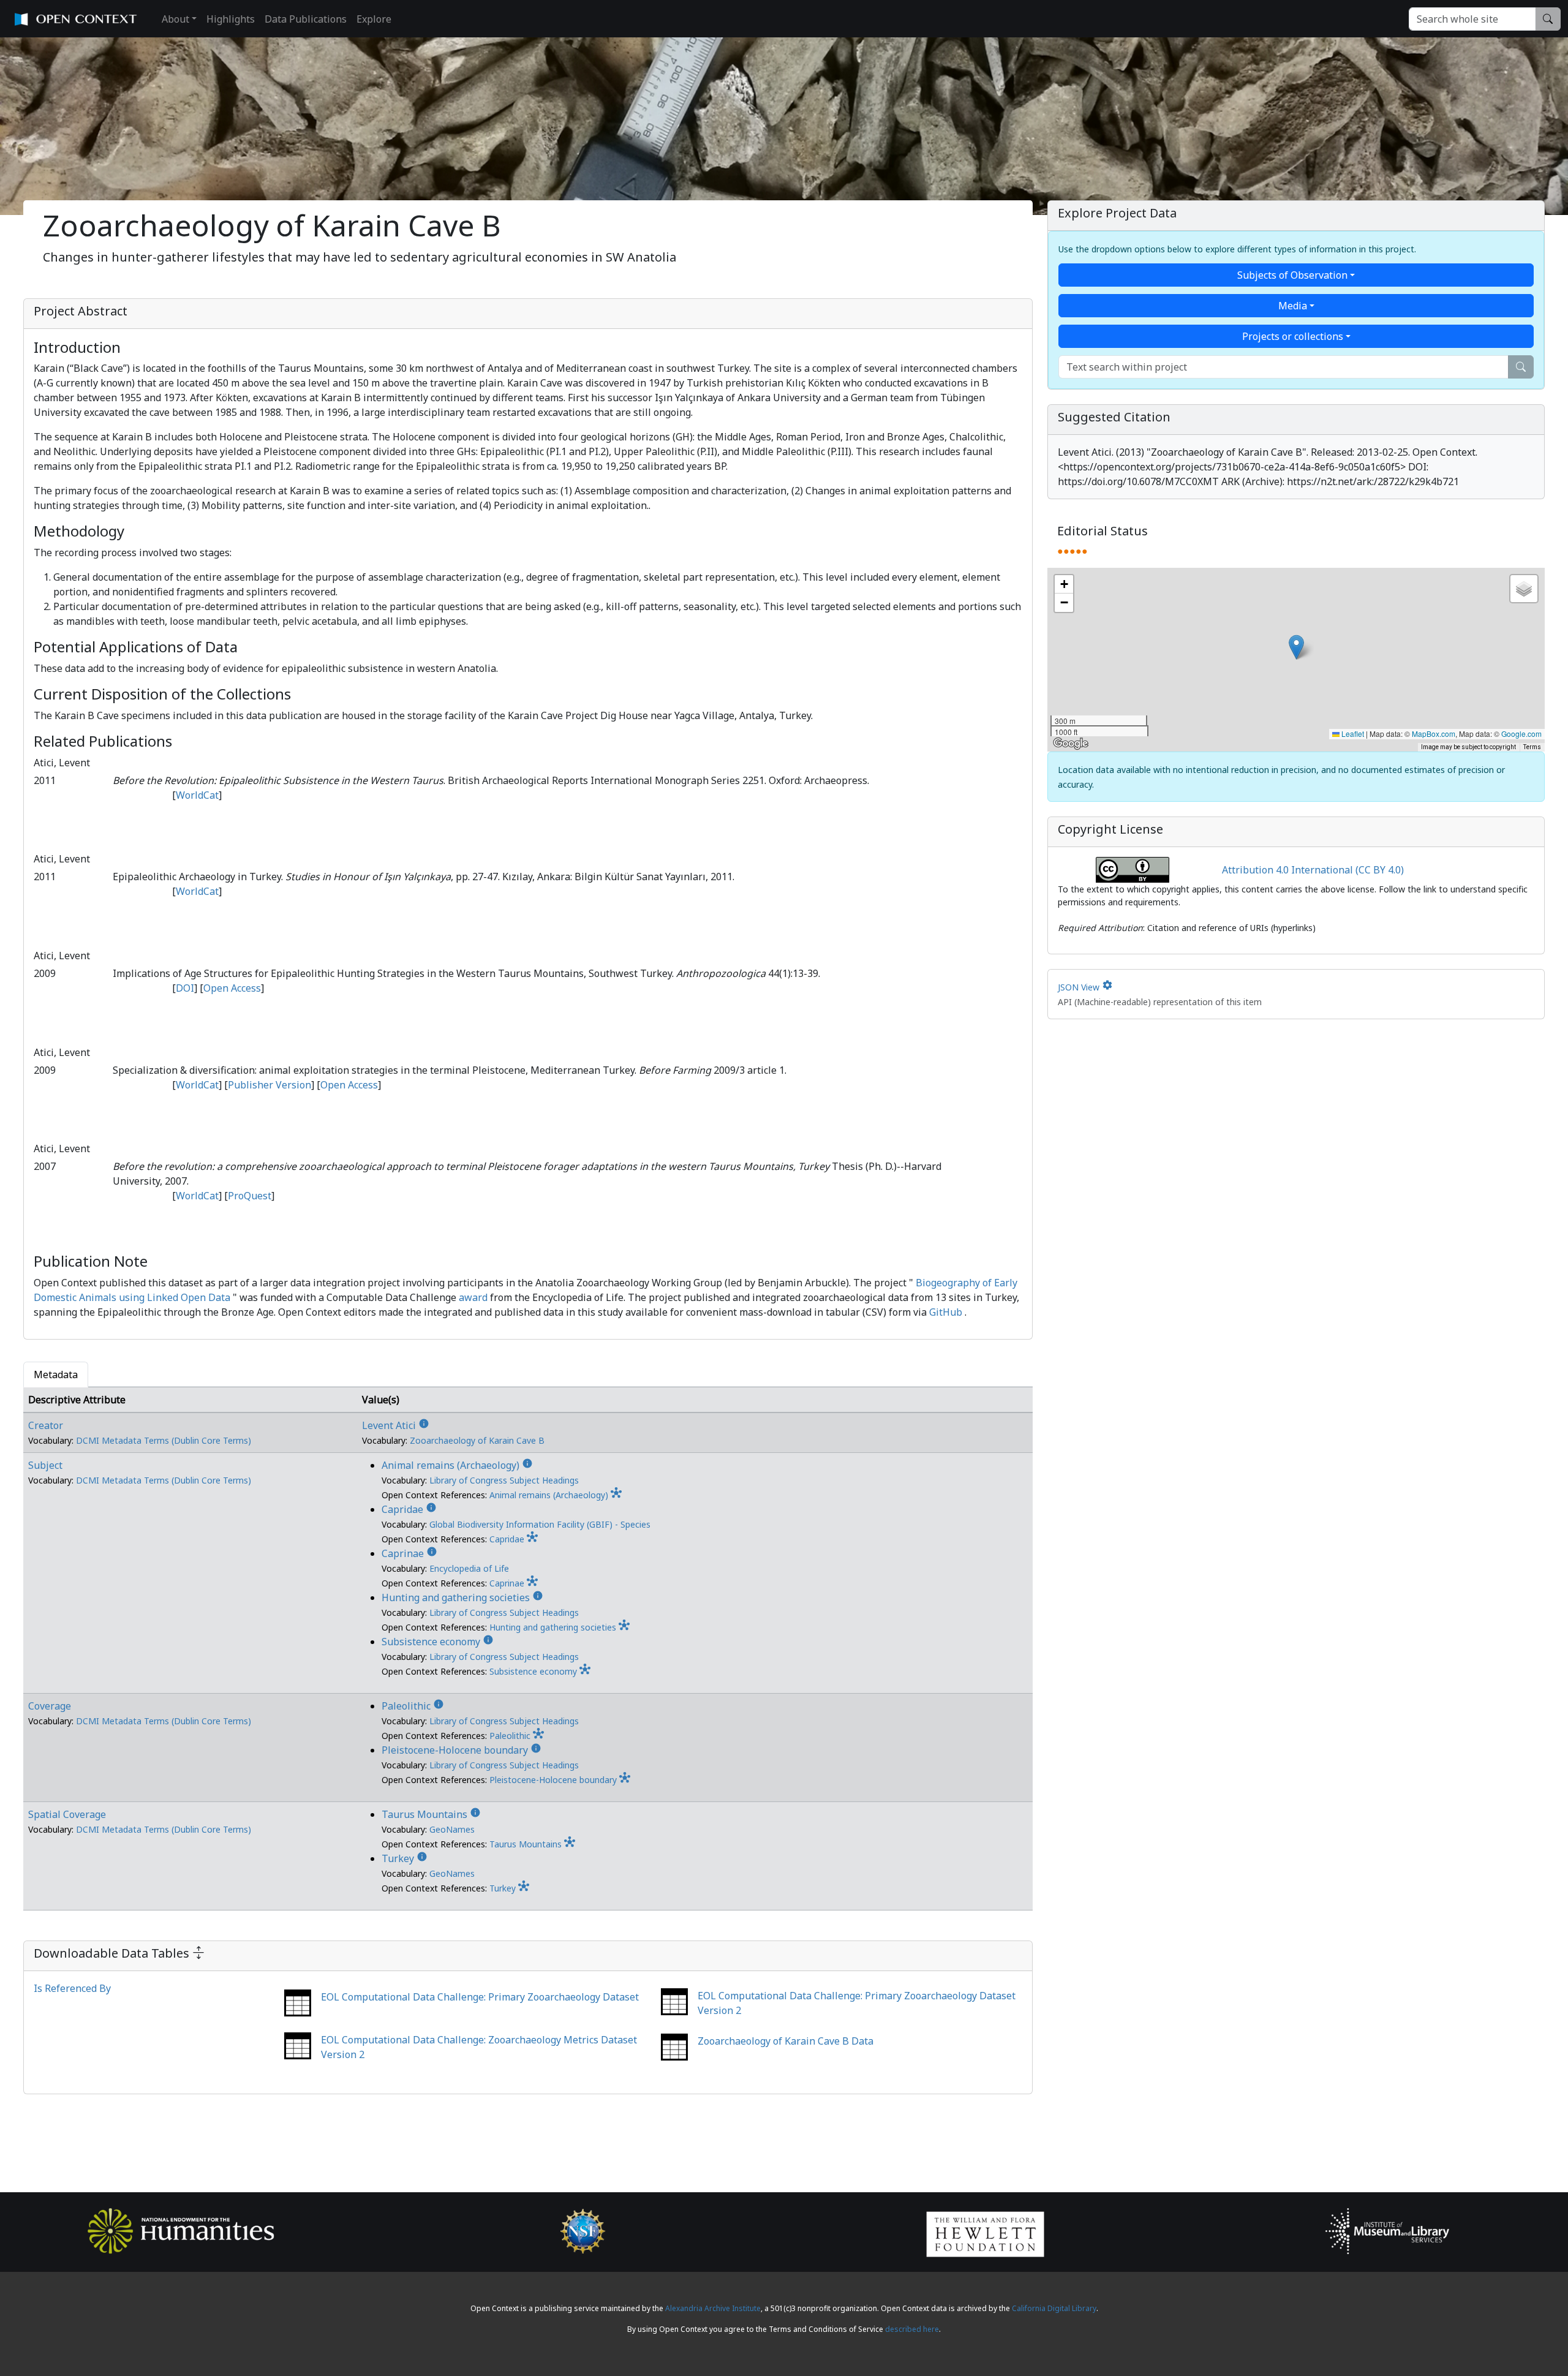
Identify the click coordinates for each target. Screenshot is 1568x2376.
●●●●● (1072, 551)
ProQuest (250, 1196)
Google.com (1521, 734)
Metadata (56, 1375)
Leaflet (1352, 734)
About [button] (175, 19)
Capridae (409, 1509)
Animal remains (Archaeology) (457, 1465)
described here (912, 2329)
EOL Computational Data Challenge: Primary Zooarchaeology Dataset (480, 1997)
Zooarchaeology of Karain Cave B (477, 1440)
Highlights (231, 19)
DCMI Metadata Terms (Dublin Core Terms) (164, 1440)
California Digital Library (1054, 2308)
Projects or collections (1293, 336)
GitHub (946, 1312)
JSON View (1085, 987)
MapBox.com (1434, 734)
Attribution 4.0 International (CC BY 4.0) (1313, 870)
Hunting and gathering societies (462, 1597)
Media (1293, 306)
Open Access (232, 988)
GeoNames (452, 1829)
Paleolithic (413, 1706)
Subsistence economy (438, 1642)
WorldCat (197, 795)
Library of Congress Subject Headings (504, 1480)
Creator (46, 1425)
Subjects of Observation (1292, 275)
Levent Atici (396, 1425)
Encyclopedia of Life (469, 1568)
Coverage (50, 1706)
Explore (374, 19)
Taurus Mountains (431, 1814)
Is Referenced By (72, 1988)
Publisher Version (269, 1085)
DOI (185, 988)
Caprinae (409, 1553)
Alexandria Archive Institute (713, 2308)
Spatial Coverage (67, 1814)
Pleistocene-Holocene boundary (462, 1750)
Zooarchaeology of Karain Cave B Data (786, 2041)
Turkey (405, 1858)
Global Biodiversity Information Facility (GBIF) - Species (540, 1524)
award (473, 1297)
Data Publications (306, 19)
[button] (1296, 647)
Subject (45, 1465)
